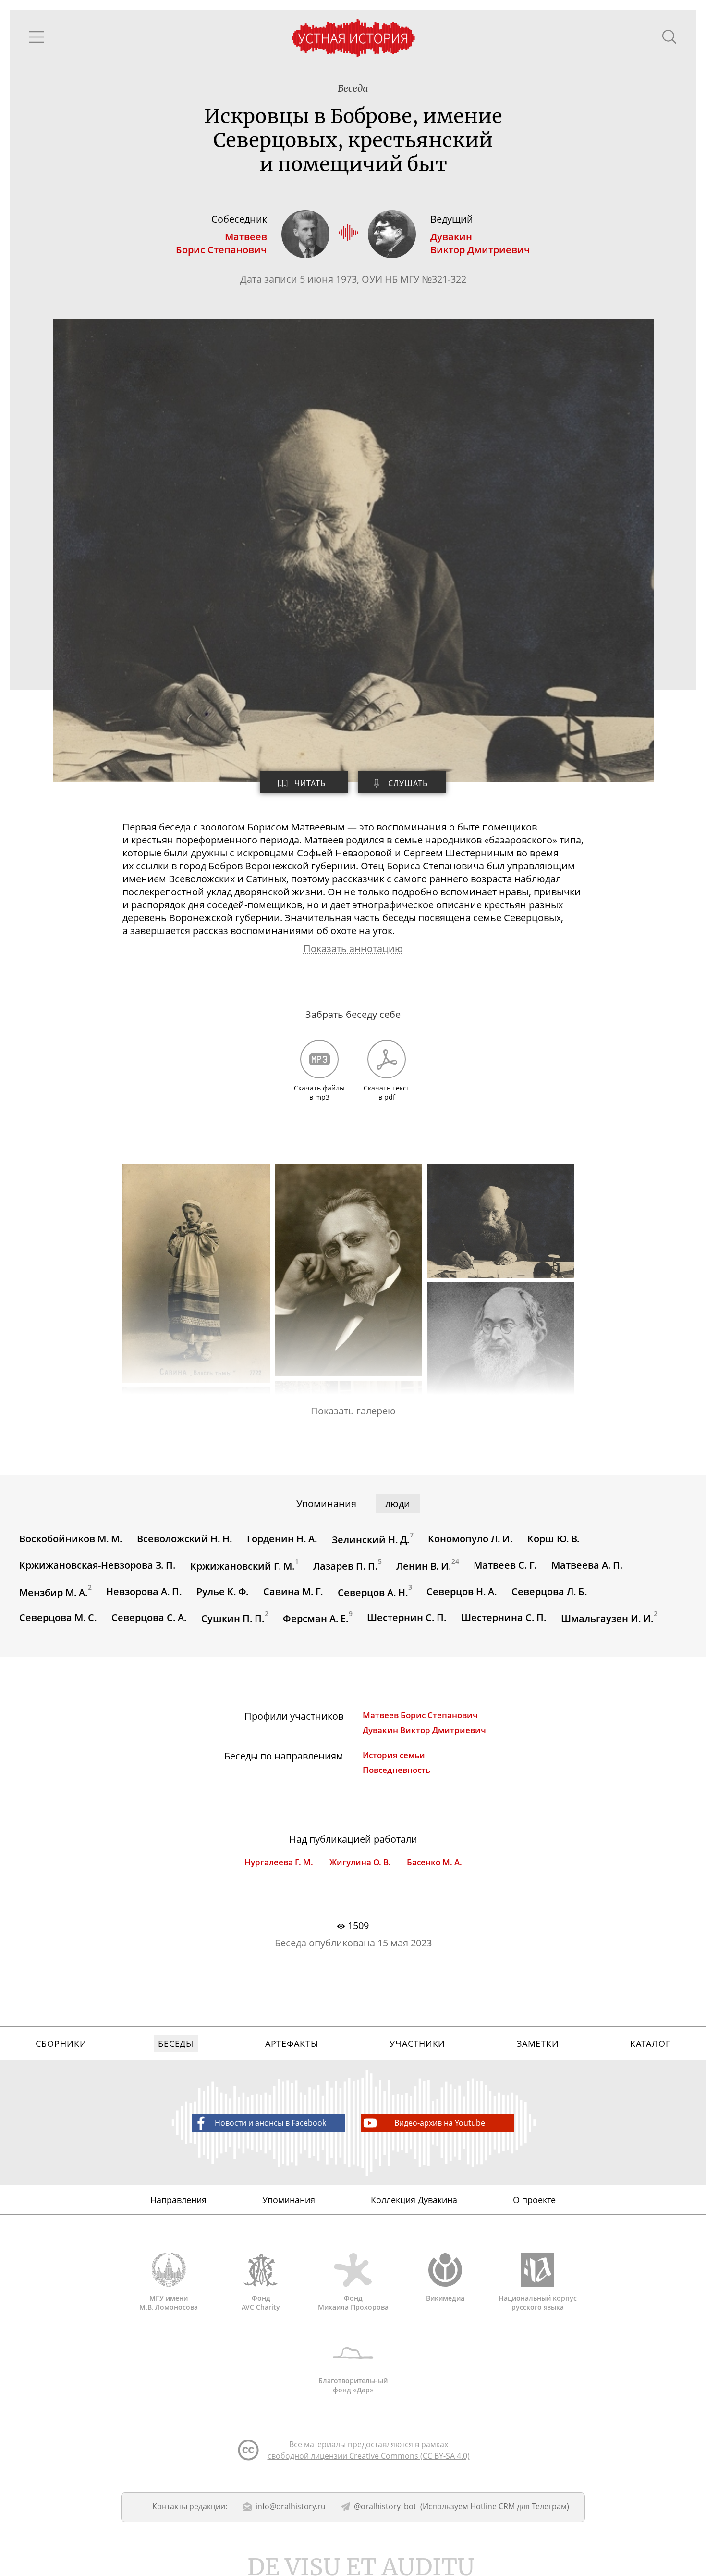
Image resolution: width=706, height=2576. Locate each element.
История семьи (394, 1755)
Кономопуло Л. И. (470, 1539)
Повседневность (396, 1770)
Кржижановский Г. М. (243, 1566)
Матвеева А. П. (587, 1565)
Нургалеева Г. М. (279, 1862)
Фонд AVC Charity (261, 2303)
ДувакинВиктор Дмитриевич (480, 243)
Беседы (176, 2043)
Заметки (538, 2043)
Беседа (353, 88)
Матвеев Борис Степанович (420, 1715)
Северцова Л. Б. (549, 1591)
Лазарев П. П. (346, 1566)
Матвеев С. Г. (505, 1565)
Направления (178, 2200)
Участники (417, 2043)
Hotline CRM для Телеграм (518, 2506)
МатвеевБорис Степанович (221, 243)
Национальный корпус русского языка (538, 2303)
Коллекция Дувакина (414, 2200)
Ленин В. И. (424, 1566)
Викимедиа (445, 2298)
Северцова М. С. (58, 1617)
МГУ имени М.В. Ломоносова (169, 2303)
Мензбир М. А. (54, 1592)
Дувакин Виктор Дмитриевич (424, 1730)
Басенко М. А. (434, 1862)
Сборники (61, 2043)
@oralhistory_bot (385, 2506)
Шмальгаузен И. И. (607, 1618)
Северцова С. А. (149, 1617)
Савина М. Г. (293, 1591)
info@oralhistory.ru (291, 2506)
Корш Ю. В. (554, 1539)
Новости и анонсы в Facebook (270, 2123)
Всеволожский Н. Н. (185, 1539)
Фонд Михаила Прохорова (353, 2303)
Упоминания (289, 2200)
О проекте (534, 2200)
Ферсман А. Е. (316, 1618)
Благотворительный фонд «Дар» (353, 2385)
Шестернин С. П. (407, 1617)
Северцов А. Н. (373, 1592)
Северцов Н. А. (462, 1591)
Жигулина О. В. (360, 1862)
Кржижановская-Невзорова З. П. (97, 1565)
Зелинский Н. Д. (371, 1540)
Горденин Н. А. (282, 1539)
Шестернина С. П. (504, 1617)
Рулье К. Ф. (223, 1591)
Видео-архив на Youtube (440, 2123)
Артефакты (292, 2043)
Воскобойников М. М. (71, 1539)
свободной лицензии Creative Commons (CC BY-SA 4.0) (369, 2456)
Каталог (650, 2043)
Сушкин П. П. (233, 1618)
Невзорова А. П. (144, 1591)
